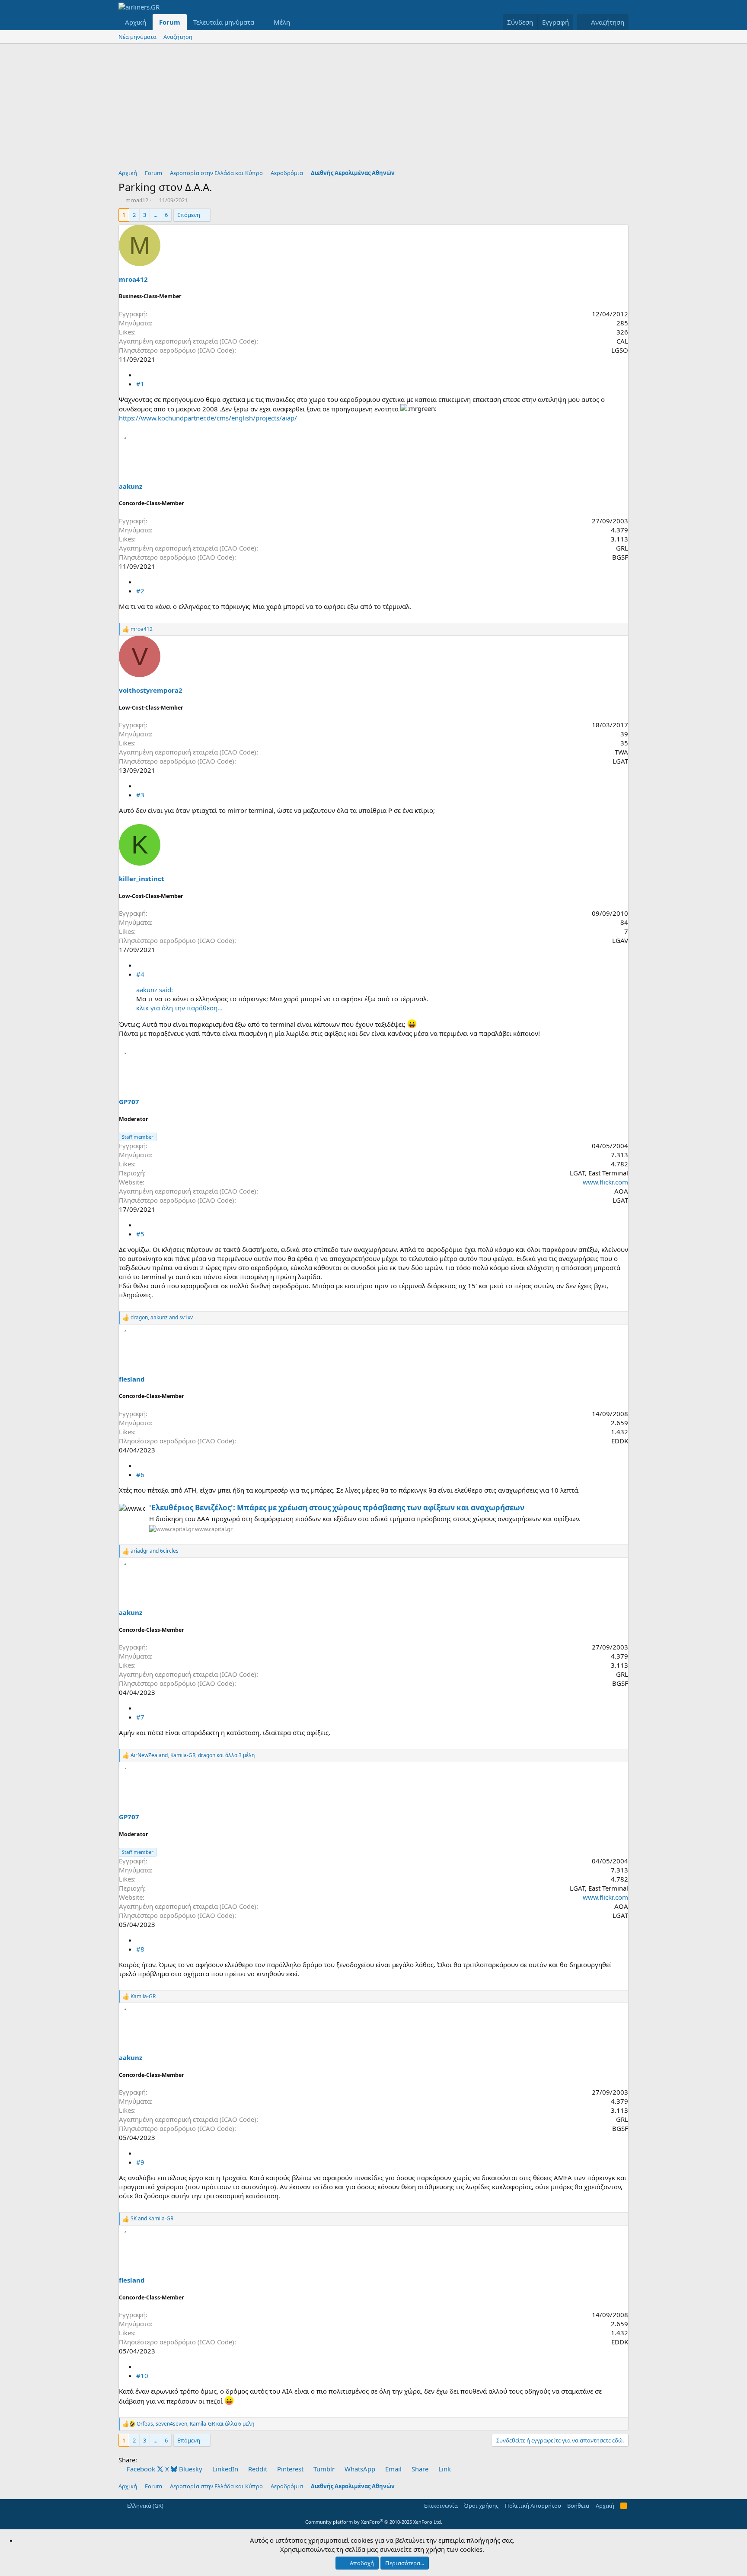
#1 (140, 384)
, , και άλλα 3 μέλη (193, 1755)
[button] (261, 22)
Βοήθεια (578, 2506)
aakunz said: (155, 990)
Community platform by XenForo (374, 2522)
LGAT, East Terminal (599, 1173)
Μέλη (282, 22)
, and (162, 1318)
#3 (140, 795)
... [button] (155, 215)
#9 (140, 2162)
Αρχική (136, 22)
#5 (140, 1234)
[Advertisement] (373, 108)
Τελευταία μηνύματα (224, 22)
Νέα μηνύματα (137, 37)
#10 (142, 2375)
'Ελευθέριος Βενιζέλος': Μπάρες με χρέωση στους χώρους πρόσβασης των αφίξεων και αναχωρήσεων (337, 1508)
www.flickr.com (605, 1182)
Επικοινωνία (441, 2506)
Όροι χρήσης (481, 2506)
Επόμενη (189, 215)
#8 (140, 1949)
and (155, 1551)
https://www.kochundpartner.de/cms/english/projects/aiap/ (208, 418)
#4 (140, 974)
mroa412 (137, 200)
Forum (170, 22)
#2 (140, 591)
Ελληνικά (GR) (145, 2506)
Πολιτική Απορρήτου (533, 2506)
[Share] (139, 375)
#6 (140, 1474)
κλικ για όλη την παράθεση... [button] (179, 1008)
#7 (140, 1717)
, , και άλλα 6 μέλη (195, 2424)
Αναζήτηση (178, 37)
